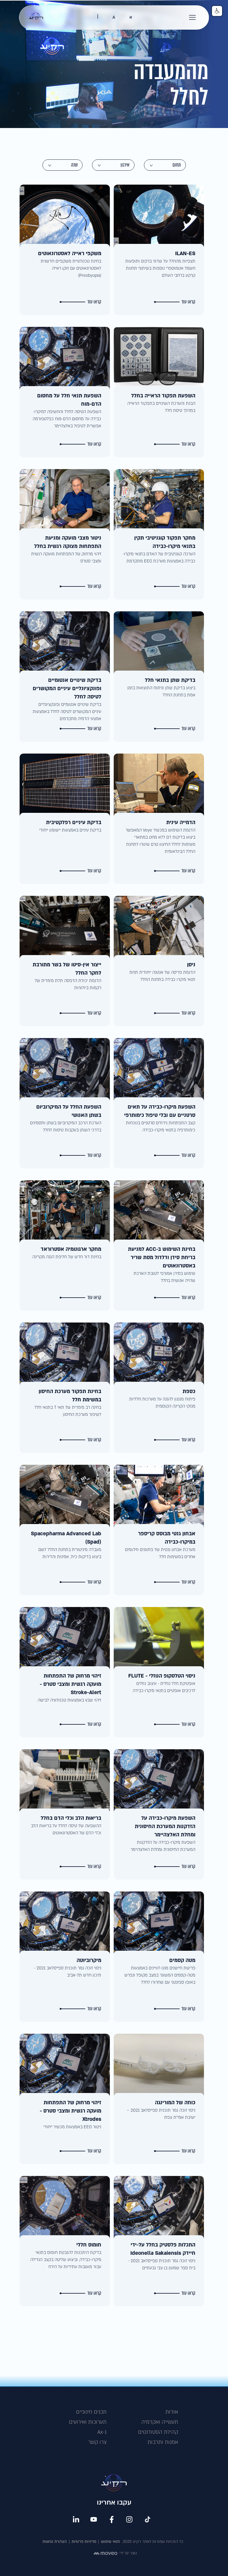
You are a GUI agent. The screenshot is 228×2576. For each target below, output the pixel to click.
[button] (193, 17)
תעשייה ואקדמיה (160, 2422)
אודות (172, 2412)
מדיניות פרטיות (84, 2542)
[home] (36, 17)
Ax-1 (102, 2432)
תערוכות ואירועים (88, 2422)
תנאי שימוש (110, 2542)
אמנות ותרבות (163, 2442)
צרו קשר (97, 2442)
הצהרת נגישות (55, 2542)
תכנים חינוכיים (91, 2412)
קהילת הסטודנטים (158, 2432)
